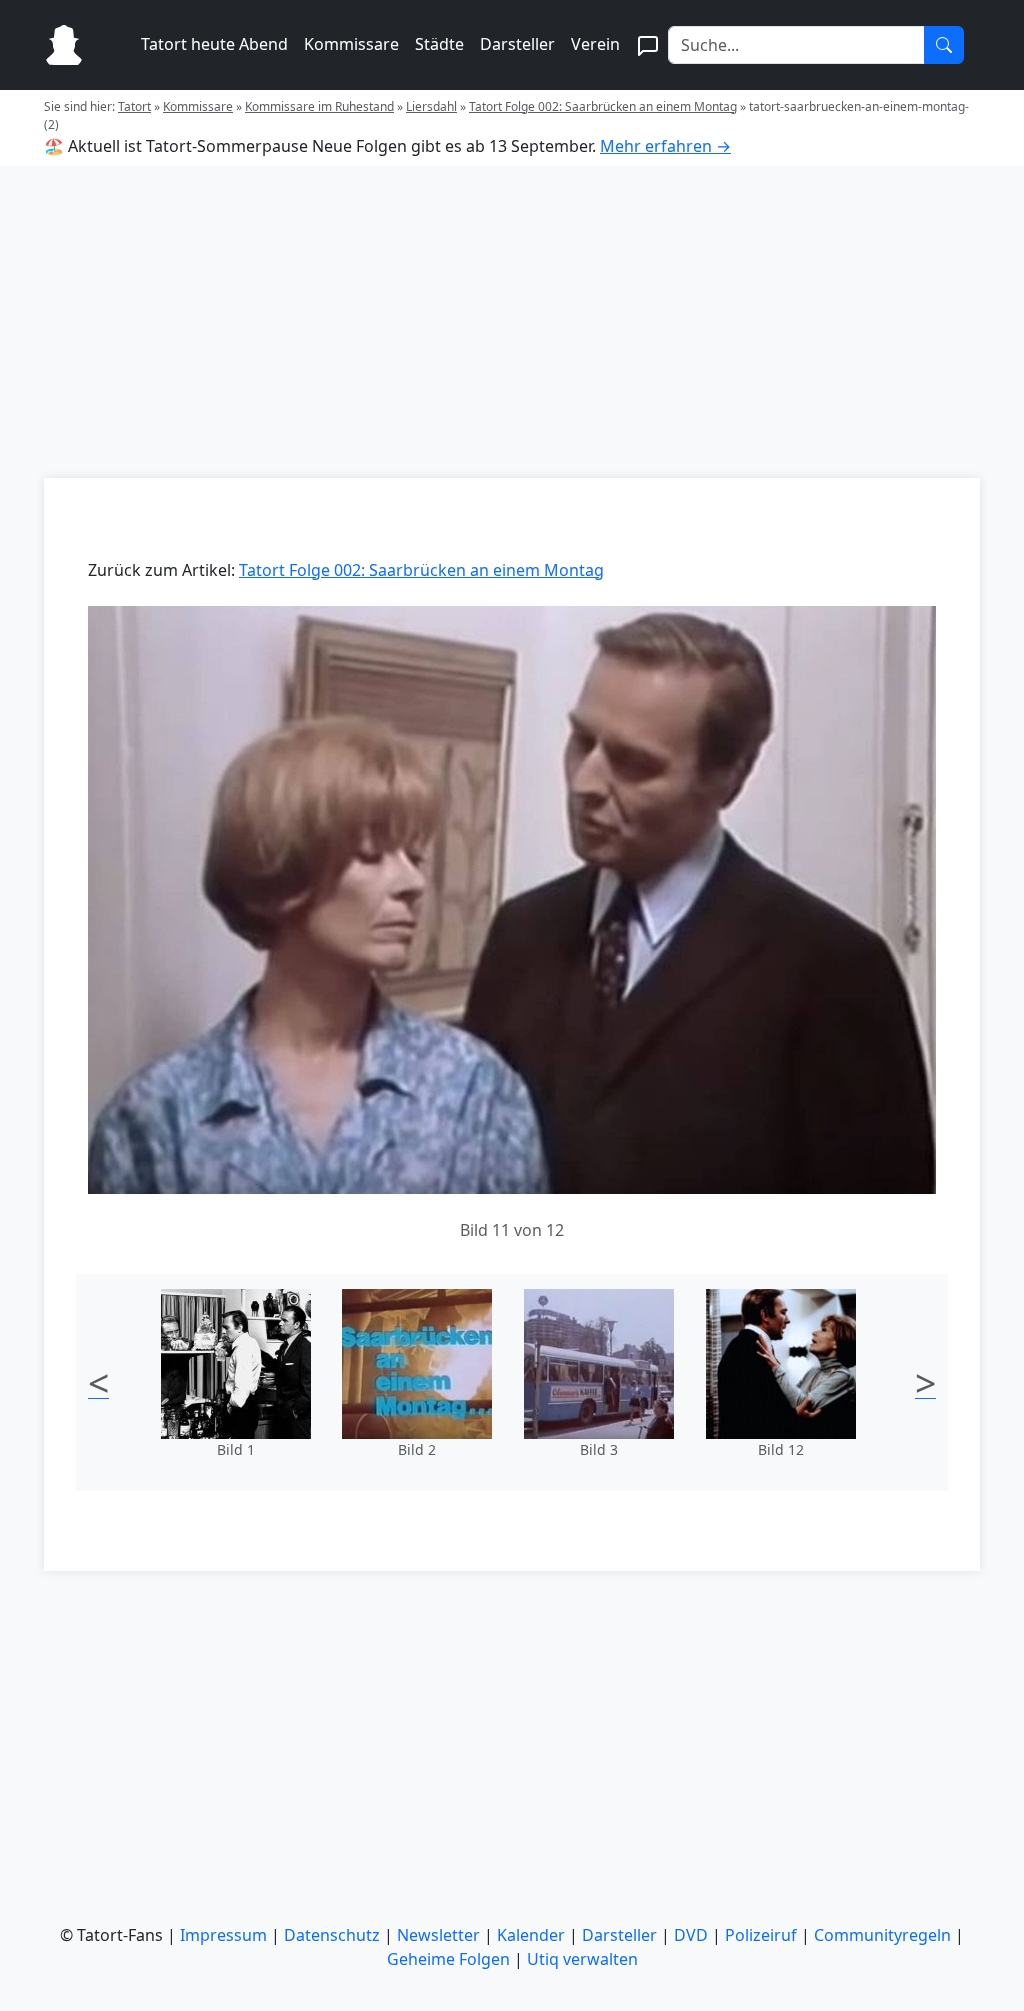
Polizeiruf (761, 1935)
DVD (691, 1935)
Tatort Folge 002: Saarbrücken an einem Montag (603, 106)
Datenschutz (332, 1935)
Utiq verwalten (582, 1959)
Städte (439, 44)
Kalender (531, 1935)
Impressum (223, 1935)
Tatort (134, 106)
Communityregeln (882, 1935)
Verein (595, 44)
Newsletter (438, 1935)
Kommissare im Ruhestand (319, 106)
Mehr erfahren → (665, 146)
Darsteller (517, 44)
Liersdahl (431, 106)
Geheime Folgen (448, 1959)
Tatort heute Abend (214, 44)
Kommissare (351, 44)
